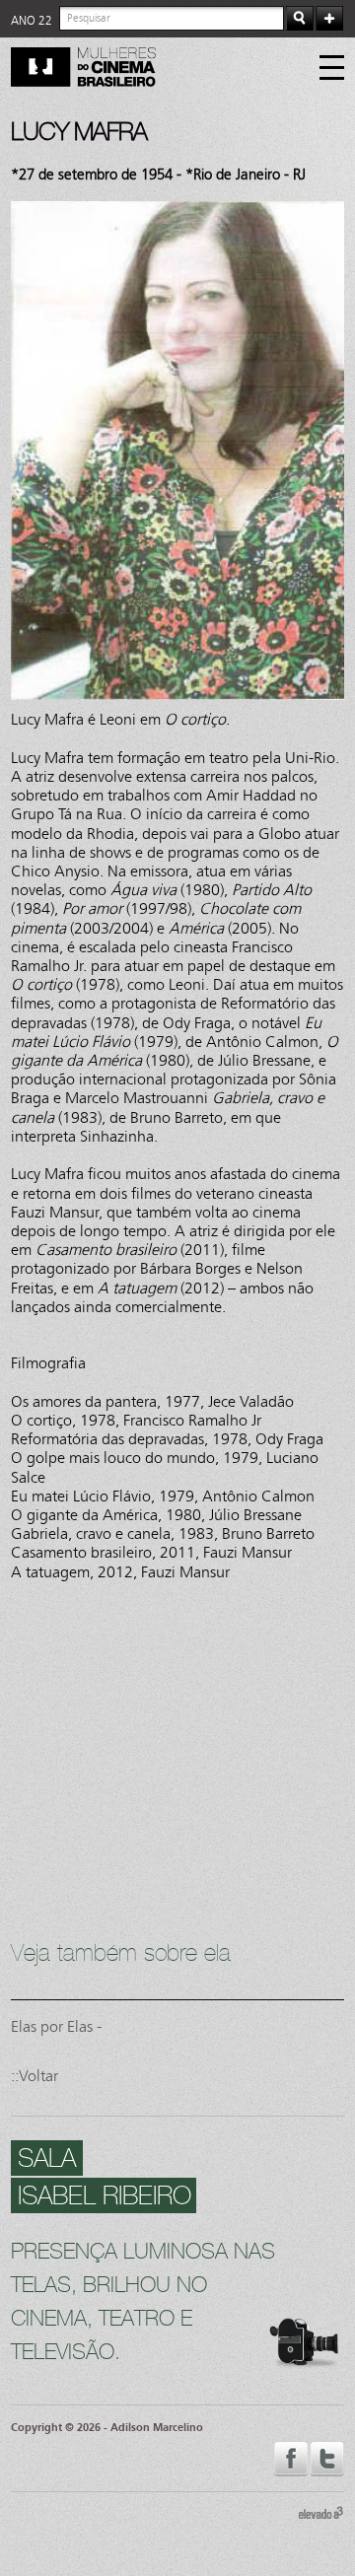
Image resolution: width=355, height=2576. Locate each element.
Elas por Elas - (56, 2026)
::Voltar (35, 2076)
